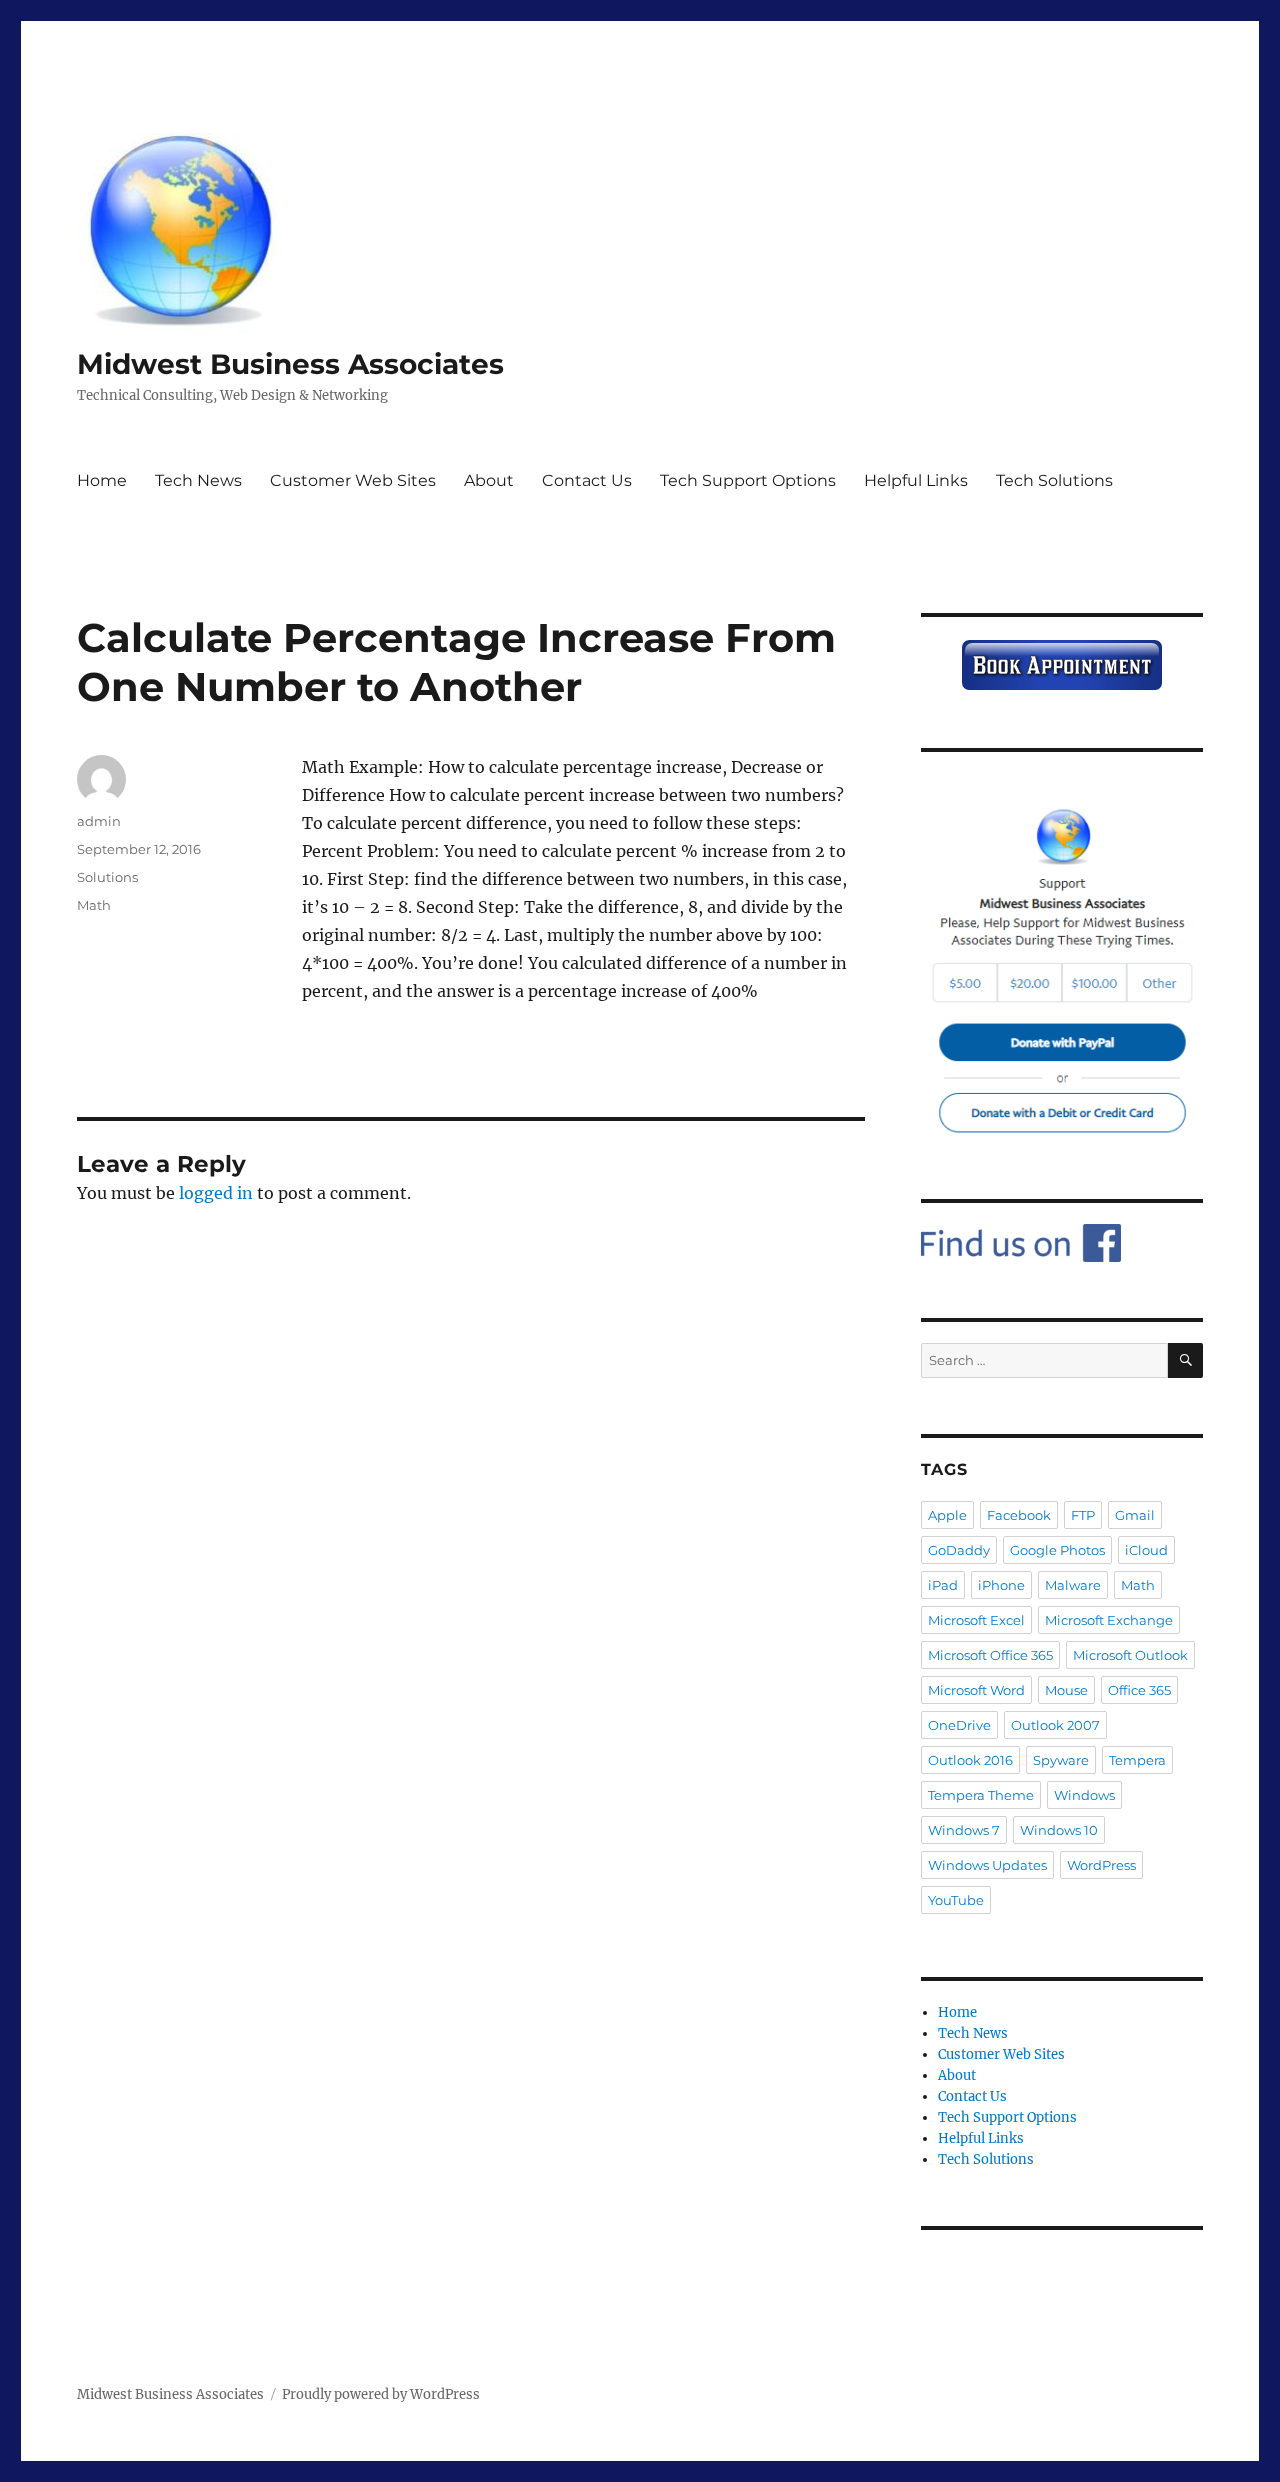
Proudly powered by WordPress (381, 2394)
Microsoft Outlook (1130, 1655)
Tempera (1137, 1760)
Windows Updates (987, 1865)
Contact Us (587, 480)
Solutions (107, 877)
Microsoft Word (976, 1690)
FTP (1083, 1515)
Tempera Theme (981, 1795)
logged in (216, 1193)
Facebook (1019, 1515)
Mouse (1066, 1690)
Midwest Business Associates (290, 364)
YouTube (956, 1900)
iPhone (1001, 1585)
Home (102, 480)
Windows (1084, 1795)
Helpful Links (916, 480)
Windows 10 (1059, 1830)
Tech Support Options (748, 480)
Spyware (1061, 1760)
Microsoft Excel (976, 1620)
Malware (1073, 1585)
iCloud (1146, 1550)
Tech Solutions (1054, 480)
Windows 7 (964, 1830)
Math (94, 905)
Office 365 (1139, 1690)
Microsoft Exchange (1109, 1620)
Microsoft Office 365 (990, 1655)
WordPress (1101, 1865)
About (489, 480)
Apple (947, 1515)
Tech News (198, 480)
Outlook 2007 (1055, 1725)
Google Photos (1057, 1550)
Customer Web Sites (353, 480)
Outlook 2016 (970, 1760)
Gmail (1135, 1515)
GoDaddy (959, 1550)
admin (99, 821)
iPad (943, 1585)
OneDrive (959, 1725)
